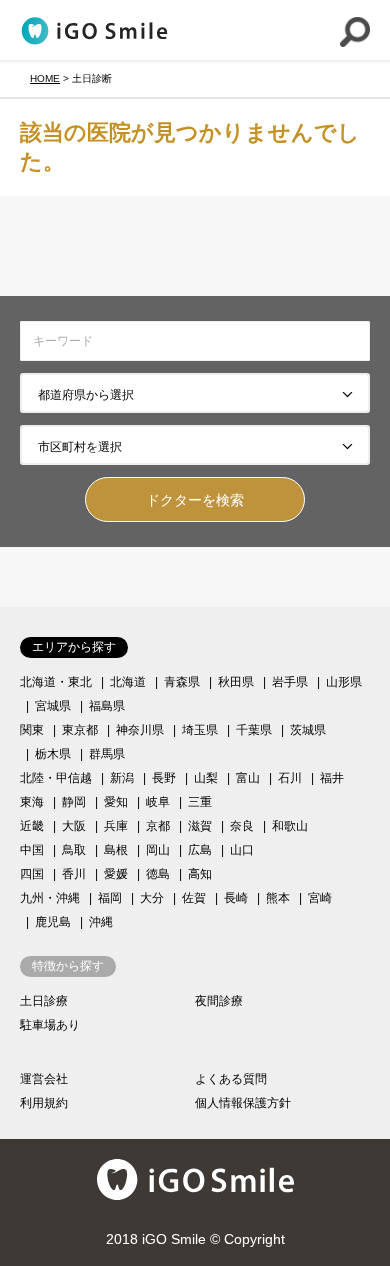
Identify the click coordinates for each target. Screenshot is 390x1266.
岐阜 (158, 802)
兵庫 (116, 826)
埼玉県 (200, 730)
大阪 (74, 826)
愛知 (116, 802)
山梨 (206, 778)
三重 (200, 802)
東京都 (80, 730)
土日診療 (44, 1001)
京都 (158, 826)
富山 (248, 778)
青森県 (182, 682)
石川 (290, 778)
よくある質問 (231, 1079)
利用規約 (44, 1103)
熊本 (278, 898)
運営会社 (44, 1079)
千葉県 (254, 730)
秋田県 (236, 682)
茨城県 (308, 730)
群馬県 (107, 754)
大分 (152, 898)
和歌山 (290, 826)
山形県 (344, 682)
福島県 (107, 706)
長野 (164, 778)
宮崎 (320, 898)
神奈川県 (140, 730)
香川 (74, 874)
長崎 (236, 898)
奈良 (242, 826)
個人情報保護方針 (243, 1103)
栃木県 (53, 754)
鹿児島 (53, 922)
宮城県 (53, 706)
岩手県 (290, 682)
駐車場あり (50, 1025)
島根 (116, 850)
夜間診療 (219, 1001)
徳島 (158, 874)
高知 (200, 874)
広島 (200, 850)
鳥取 (74, 850)
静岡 (74, 802)
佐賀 (194, 898)
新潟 (122, 778)
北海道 (128, 682)
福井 (332, 778)
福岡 (110, 898)
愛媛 (116, 874)
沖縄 (101, 922)
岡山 (158, 850)
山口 (242, 850)
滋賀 (200, 826)
